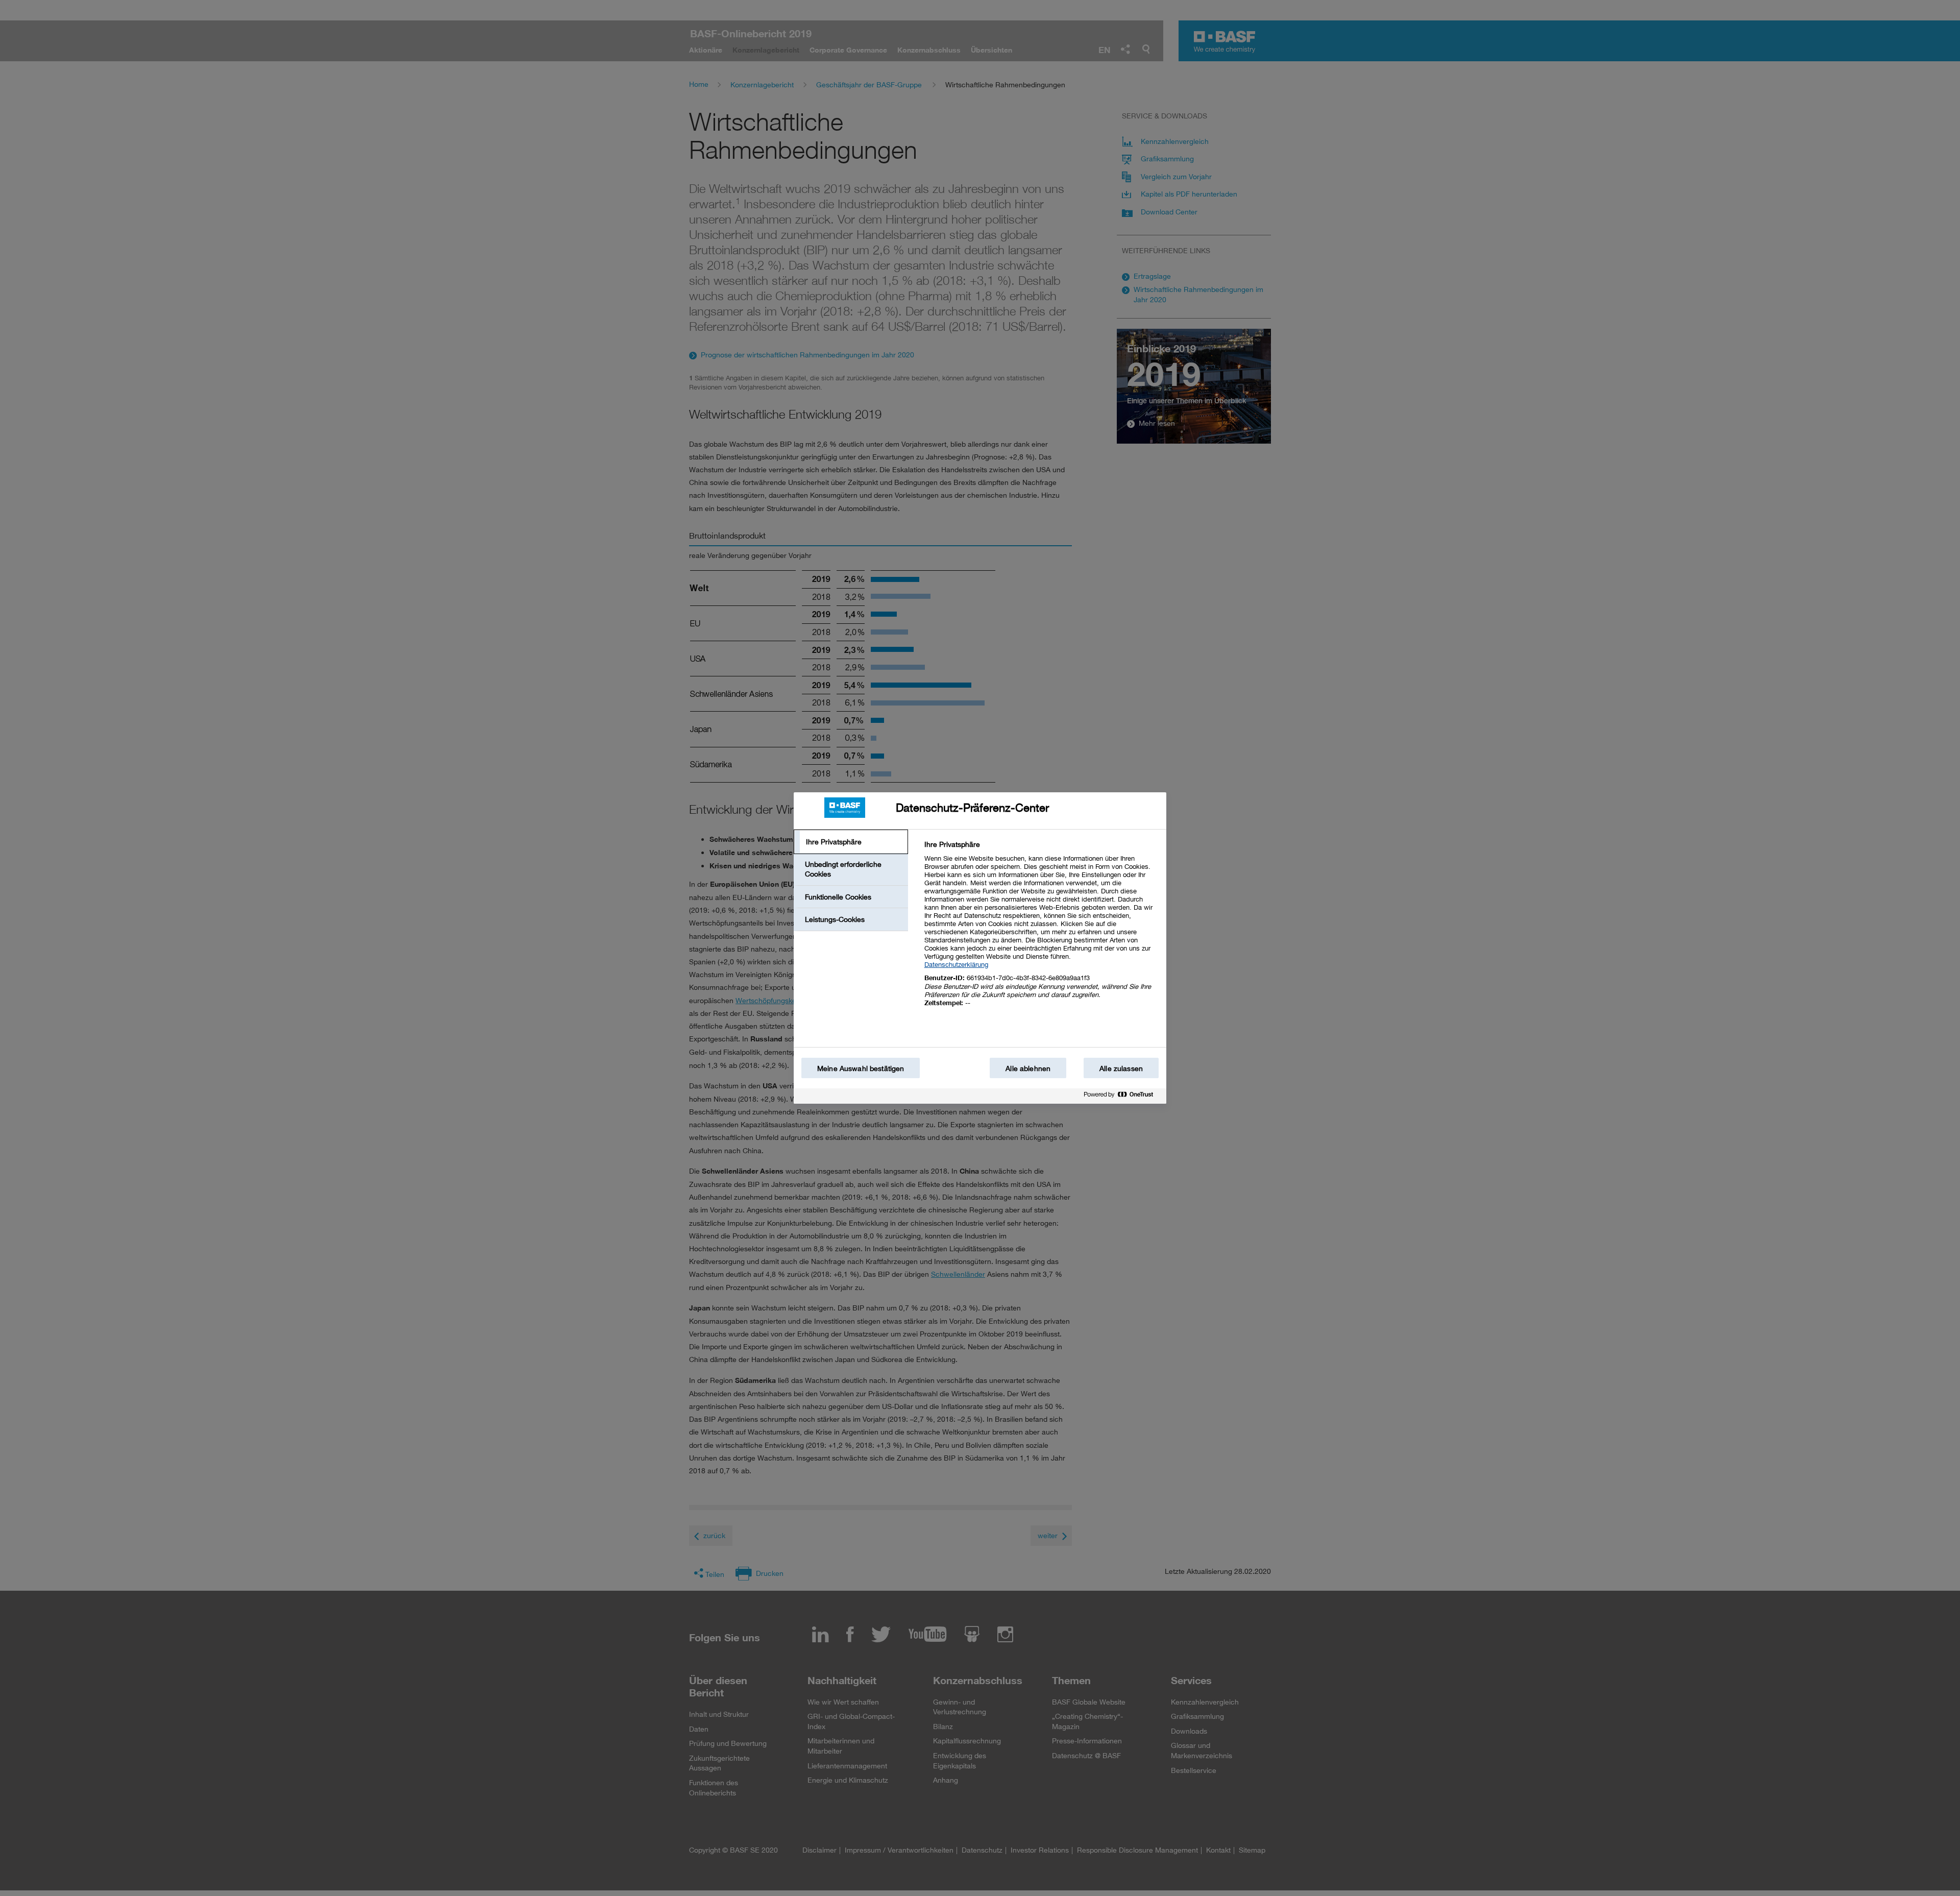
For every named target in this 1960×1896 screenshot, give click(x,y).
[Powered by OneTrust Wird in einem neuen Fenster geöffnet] (1122, 1097)
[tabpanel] (1041, 929)
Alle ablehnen (1028, 1068)
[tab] (851, 842)
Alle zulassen (1121, 1068)
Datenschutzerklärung (956, 964)
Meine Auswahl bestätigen (861, 1068)
